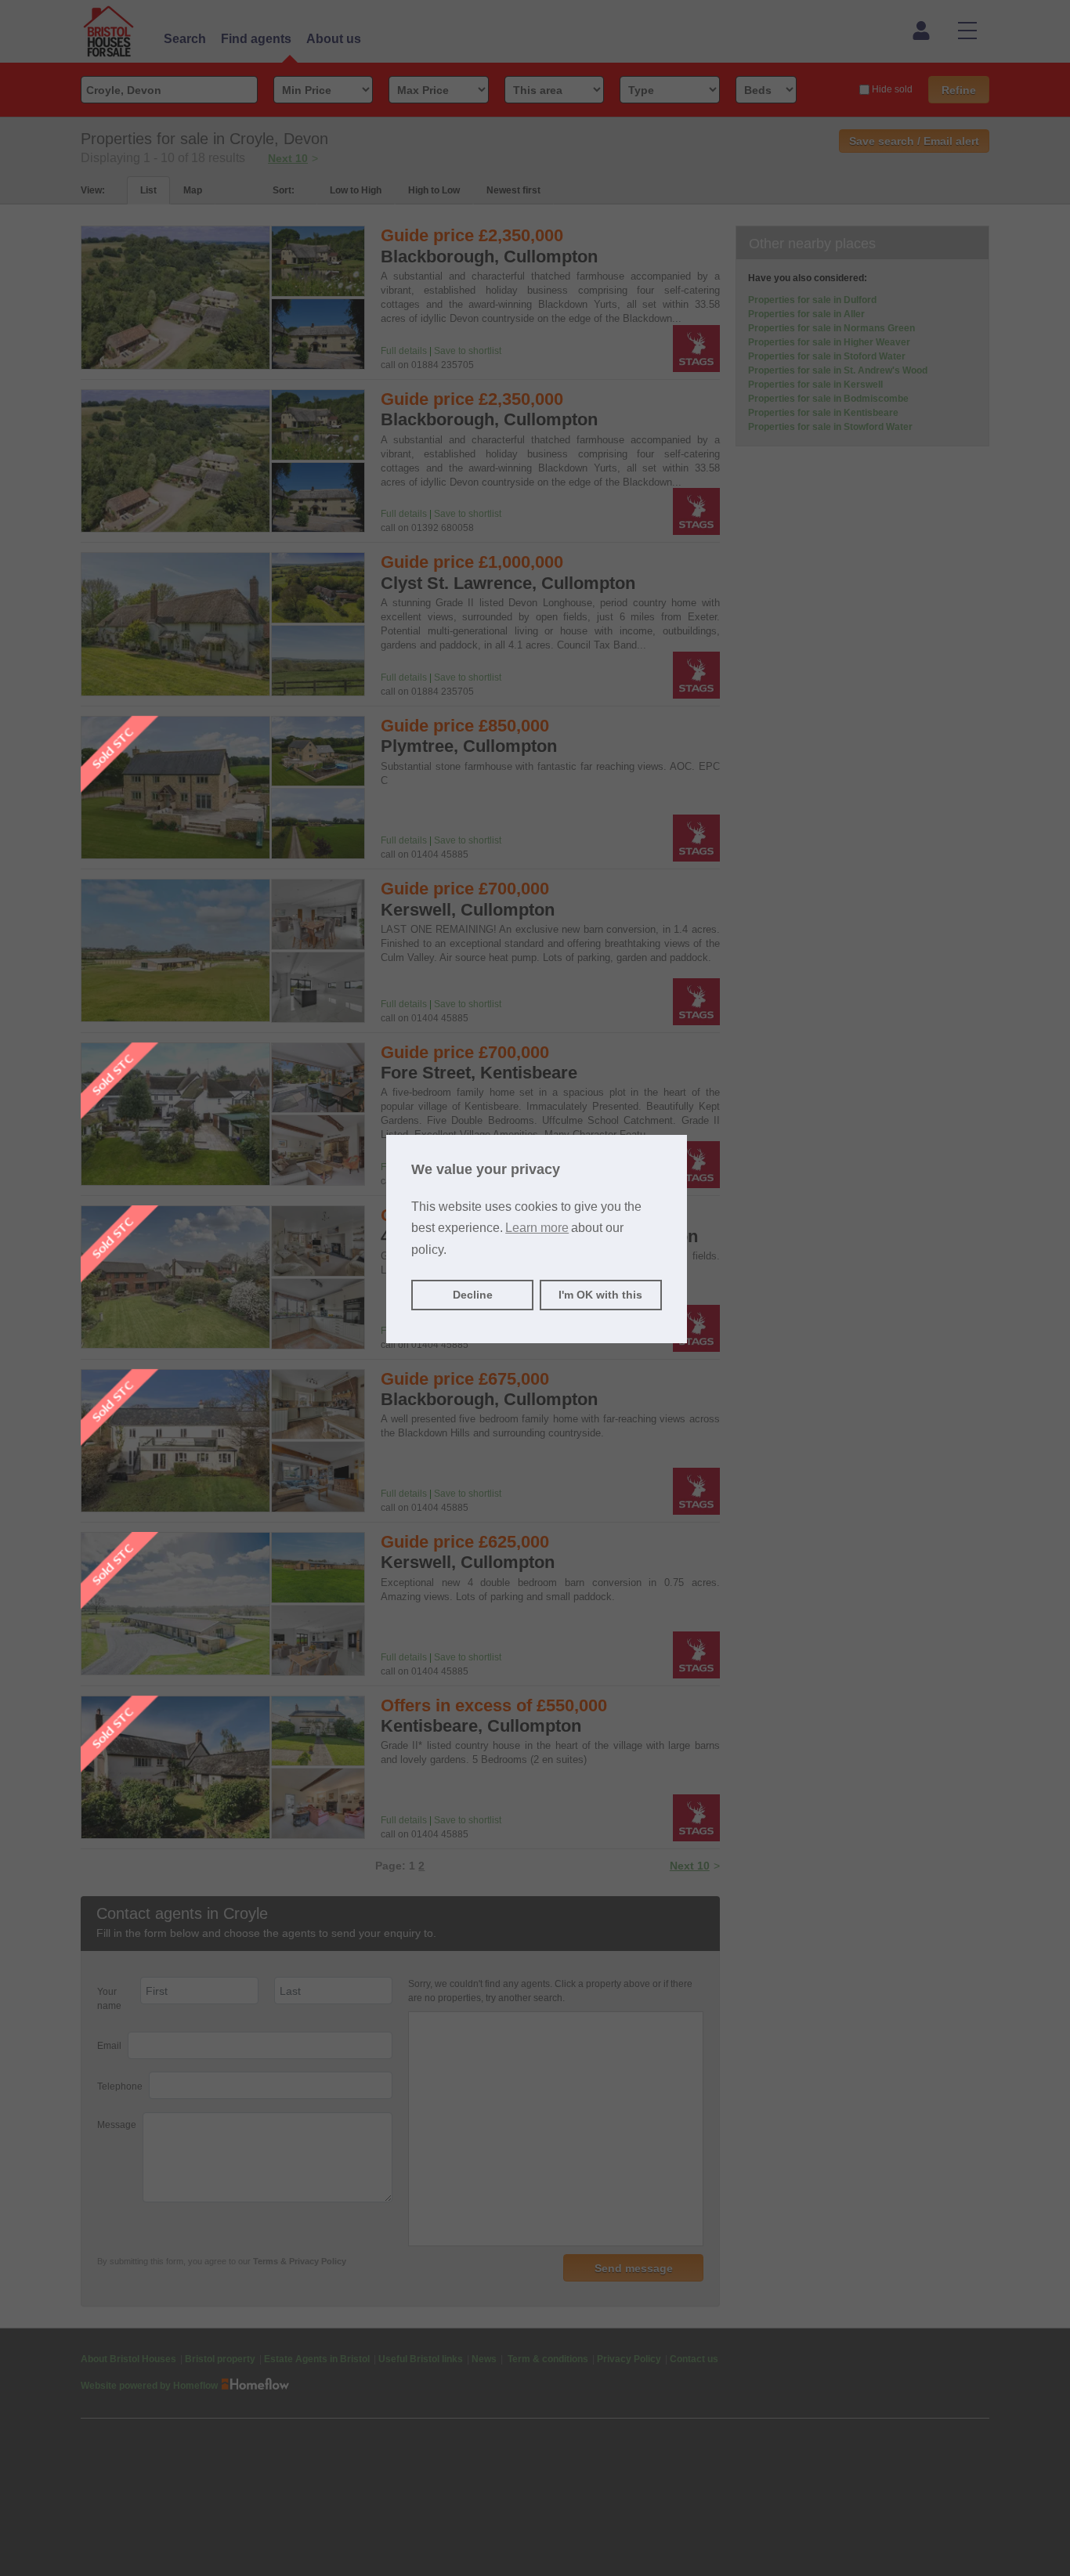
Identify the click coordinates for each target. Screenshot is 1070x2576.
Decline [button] (473, 1295)
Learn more (537, 1228)
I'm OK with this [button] (600, 1295)
